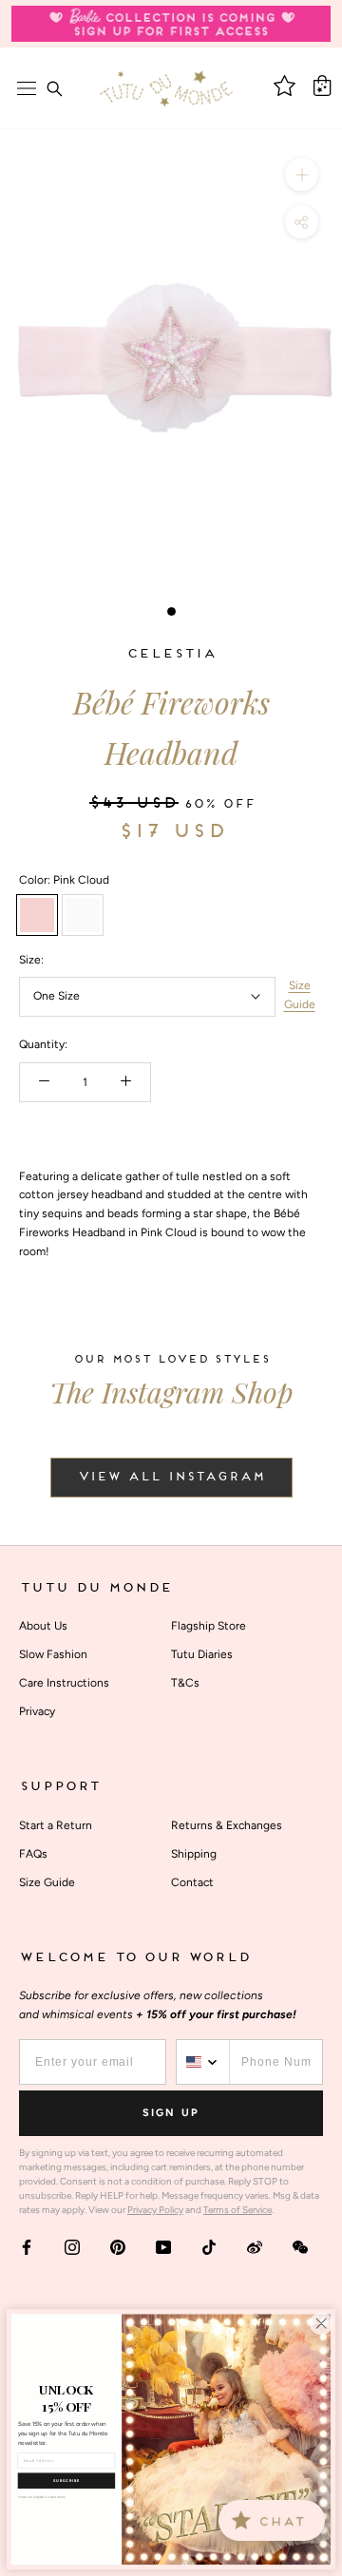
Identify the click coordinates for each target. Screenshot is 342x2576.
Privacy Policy (155, 2210)
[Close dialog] (321, 2323)
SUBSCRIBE (66, 2481)
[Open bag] (322, 86)
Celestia (171, 654)
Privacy (37, 1711)
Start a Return (56, 1825)
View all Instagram (171, 1478)
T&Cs (185, 1683)
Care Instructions (64, 1683)
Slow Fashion (53, 1654)
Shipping (194, 1854)
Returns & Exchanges (227, 1825)
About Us (43, 1626)
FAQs (33, 1854)
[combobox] (203, 2062)
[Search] (54, 88)
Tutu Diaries (202, 1654)
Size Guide (300, 995)
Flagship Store (209, 1626)
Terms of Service (237, 2210)
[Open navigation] (27, 88)
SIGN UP (171, 2113)
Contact (192, 1882)
